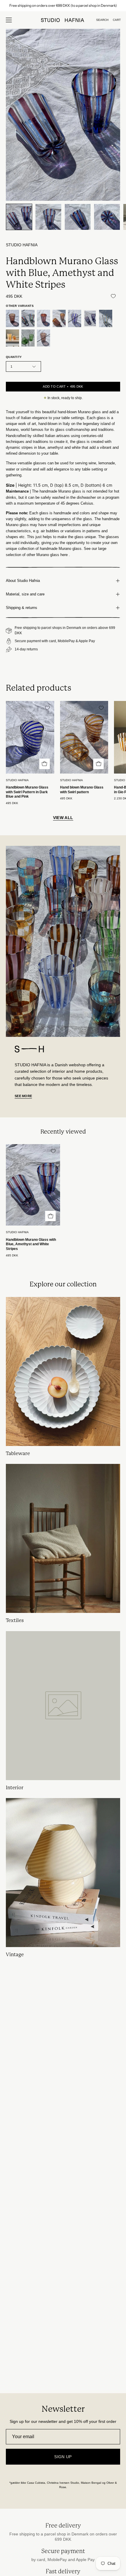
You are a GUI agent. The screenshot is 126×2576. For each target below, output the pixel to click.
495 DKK (12, 803)
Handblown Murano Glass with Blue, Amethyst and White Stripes (31, 1244)
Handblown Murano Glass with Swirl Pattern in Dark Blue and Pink (27, 792)
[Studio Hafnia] (63, 20)
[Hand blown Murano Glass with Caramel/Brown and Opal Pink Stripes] (44, 338)
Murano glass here (52, 555)
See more (23, 1096)
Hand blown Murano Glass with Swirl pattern (82, 790)
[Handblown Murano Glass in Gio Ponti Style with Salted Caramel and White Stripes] (59, 318)
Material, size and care (25, 594)
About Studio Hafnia (23, 581)
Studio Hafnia (22, 245)
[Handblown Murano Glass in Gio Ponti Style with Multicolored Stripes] (28, 318)
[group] (63, 6)
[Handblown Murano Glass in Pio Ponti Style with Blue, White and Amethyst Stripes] (75, 318)
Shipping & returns (22, 608)
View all (63, 818)
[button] (102, 20)
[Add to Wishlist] (113, 296)
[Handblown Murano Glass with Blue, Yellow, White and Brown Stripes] (106, 318)
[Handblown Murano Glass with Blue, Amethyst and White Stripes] (19, 217)
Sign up (63, 2457)
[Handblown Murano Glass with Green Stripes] (28, 338)
